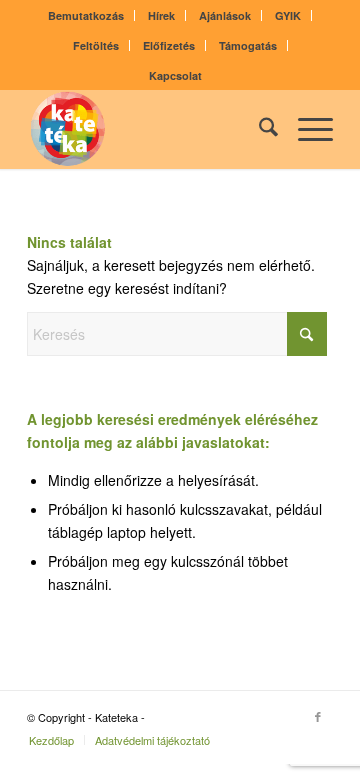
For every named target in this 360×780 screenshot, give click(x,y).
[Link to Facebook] (318, 716)
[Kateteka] (149, 129)
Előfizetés (169, 45)
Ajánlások (225, 15)
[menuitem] (86, 15)
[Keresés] (258, 129)
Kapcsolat (175, 75)
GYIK (288, 15)
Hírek (161, 15)
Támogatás (248, 45)
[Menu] (305, 129)
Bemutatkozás (86, 15)
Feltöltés (96, 45)
